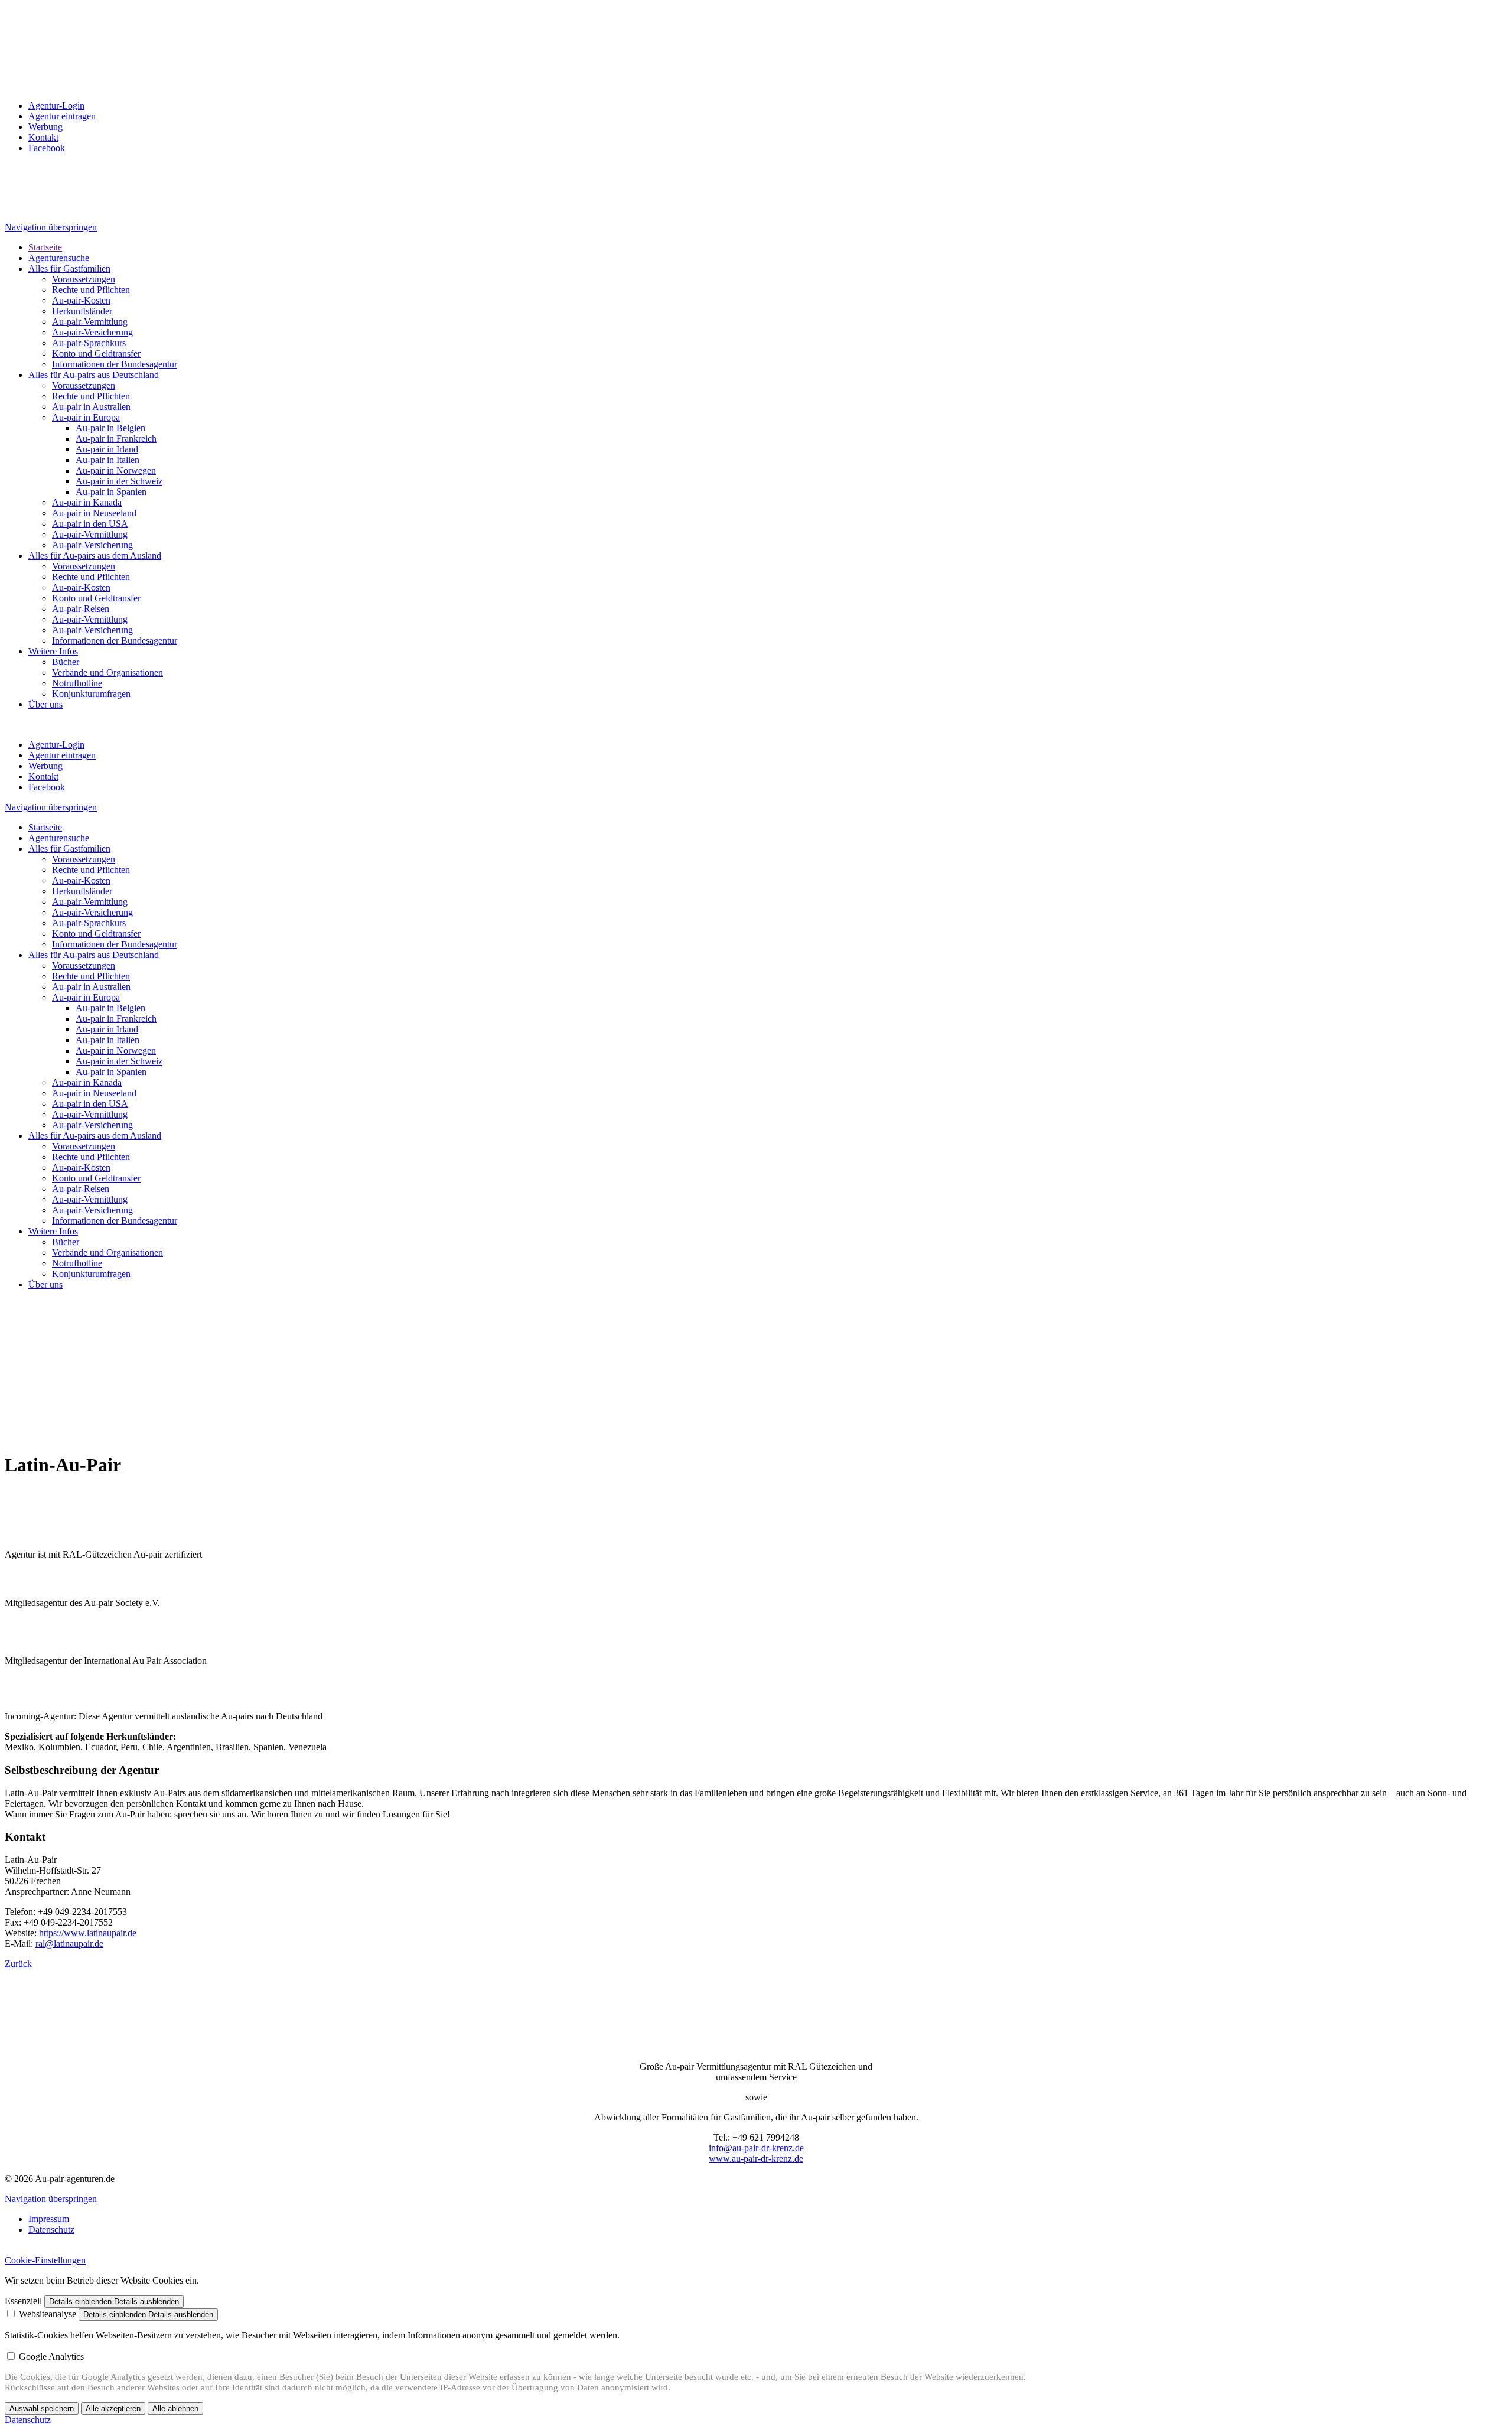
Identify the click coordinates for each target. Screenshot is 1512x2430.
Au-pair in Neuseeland (94, 513)
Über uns (45, 704)
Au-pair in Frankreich (116, 439)
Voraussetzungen (84, 279)
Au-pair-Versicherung (92, 332)
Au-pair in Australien (91, 407)
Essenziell (23, 2301)
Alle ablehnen (175, 2408)
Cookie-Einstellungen (45, 2260)
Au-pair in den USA (90, 524)
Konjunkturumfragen (91, 694)
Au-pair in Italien (107, 460)
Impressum (49, 2219)
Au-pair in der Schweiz (119, 481)
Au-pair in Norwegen (116, 470)
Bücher (66, 662)
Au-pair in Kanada (87, 502)
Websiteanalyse (48, 2314)
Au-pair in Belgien (110, 428)
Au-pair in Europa (86, 417)
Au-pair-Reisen (81, 609)
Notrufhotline (77, 683)
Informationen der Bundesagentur (115, 364)
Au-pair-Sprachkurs (89, 343)
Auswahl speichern (42, 2408)
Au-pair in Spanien (111, 492)
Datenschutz (51, 2229)
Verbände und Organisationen (107, 672)
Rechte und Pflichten (91, 290)
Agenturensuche (59, 258)
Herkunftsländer (82, 311)
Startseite (45, 247)
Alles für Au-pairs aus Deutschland (94, 375)
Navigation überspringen (51, 227)
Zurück (18, 1964)
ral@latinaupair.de (69, 1944)
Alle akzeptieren (113, 2408)
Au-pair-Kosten (81, 300)
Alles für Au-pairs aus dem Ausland (95, 556)
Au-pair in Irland (107, 449)
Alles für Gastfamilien (69, 268)
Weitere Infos (53, 651)
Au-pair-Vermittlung (90, 322)
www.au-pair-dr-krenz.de (756, 2159)
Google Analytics (51, 2356)
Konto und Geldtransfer (96, 354)
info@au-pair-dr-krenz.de (756, 2148)
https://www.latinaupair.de (88, 1933)
